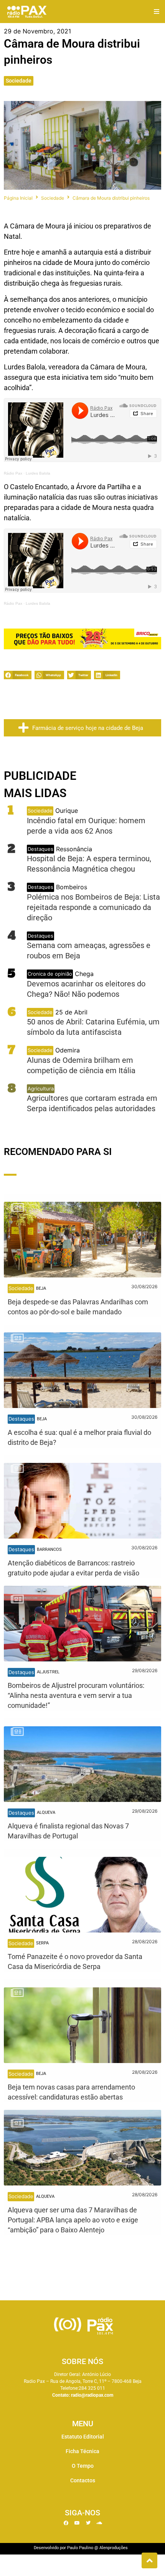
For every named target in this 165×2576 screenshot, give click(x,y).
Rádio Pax (13, 473)
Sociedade (19, 81)
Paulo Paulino (80, 2548)
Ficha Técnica (82, 2451)
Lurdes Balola (38, 473)
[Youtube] (77, 2523)
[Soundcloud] (99, 2523)
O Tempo (83, 2466)
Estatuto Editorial (83, 2437)
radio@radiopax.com (92, 2395)
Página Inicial (18, 198)
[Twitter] (88, 2523)
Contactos (83, 2480)
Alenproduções (114, 2548)
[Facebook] (66, 2523)
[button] (156, 12)
